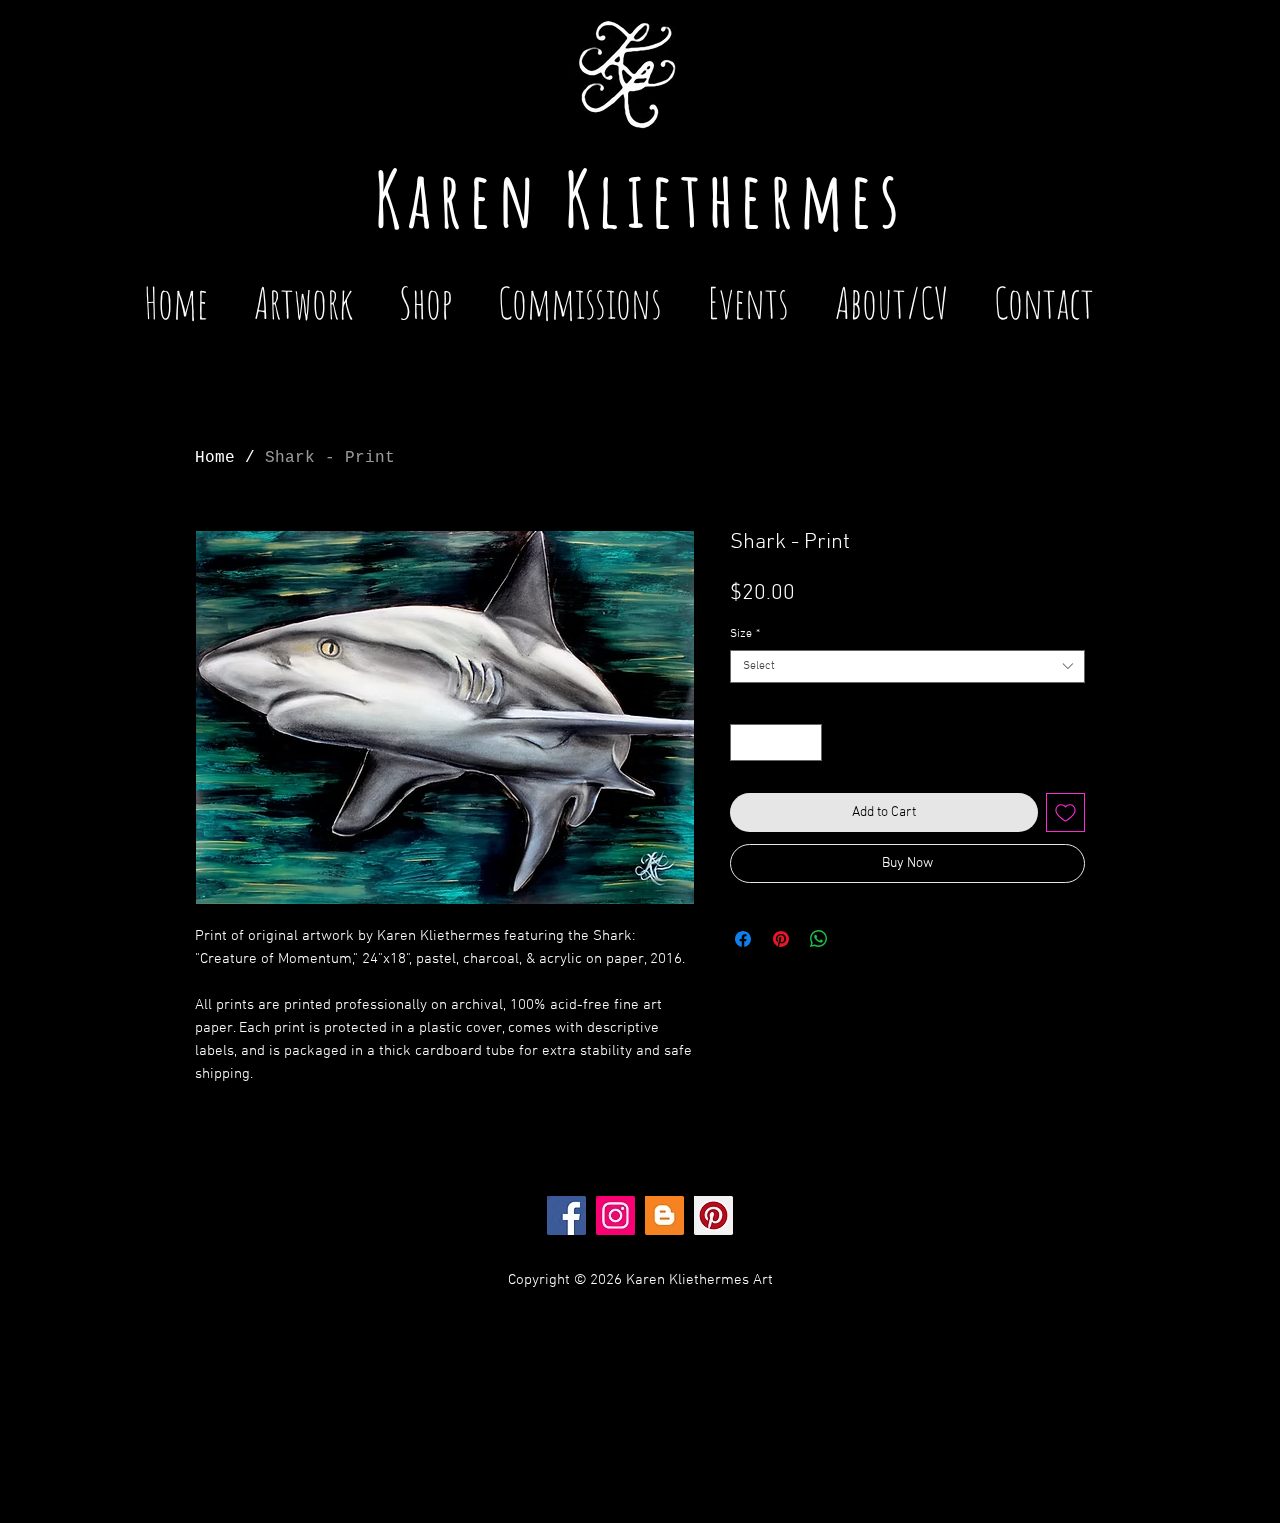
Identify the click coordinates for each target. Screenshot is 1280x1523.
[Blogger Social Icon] (664, 1215)
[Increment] (806, 742)
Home (215, 458)
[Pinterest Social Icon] (713, 1215)
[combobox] (907, 666)
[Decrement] (745, 742)
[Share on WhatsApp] (819, 939)
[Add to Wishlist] (1065, 812)
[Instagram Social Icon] (615, 1215)
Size (745, 634)
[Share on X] (857, 939)
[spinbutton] (776, 742)
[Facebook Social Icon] (566, 1215)
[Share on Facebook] (743, 939)
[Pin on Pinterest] (781, 939)
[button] (748, 293)
